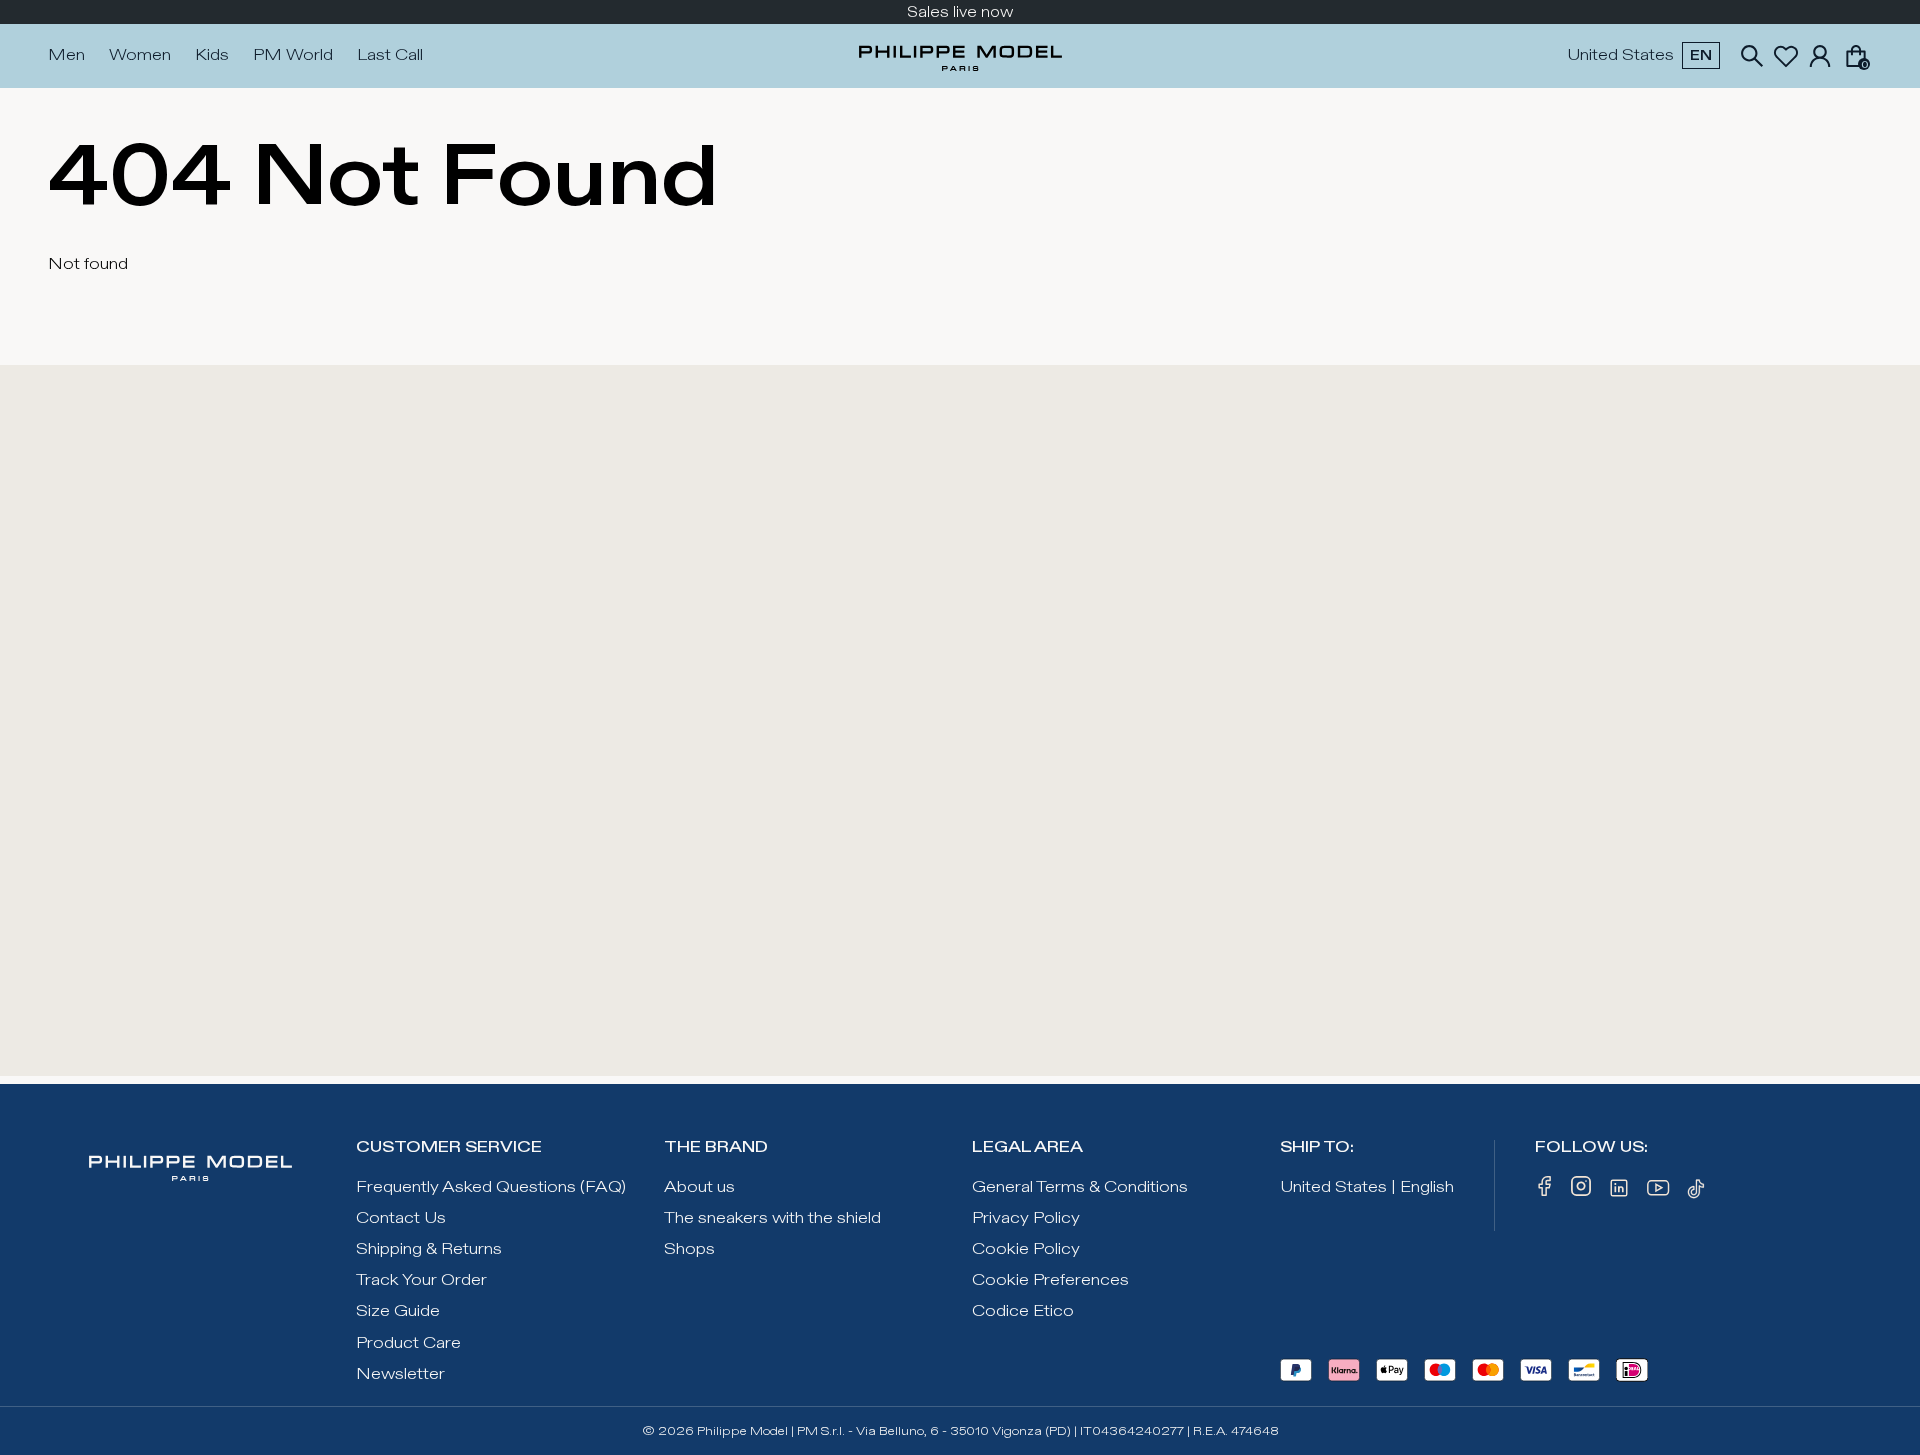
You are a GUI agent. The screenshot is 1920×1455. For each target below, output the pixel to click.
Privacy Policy (1026, 1218)
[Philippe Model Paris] (960, 56)
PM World (293, 55)
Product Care (408, 1343)
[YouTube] (1659, 1192)
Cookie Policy (1026, 1249)
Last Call (390, 55)
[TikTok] (1699, 1192)
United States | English (1367, 1187)
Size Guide (398, 1311)
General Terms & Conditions (1080, 1187)
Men (66, 55)
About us (699, 1187)
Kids (212, 55)
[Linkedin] (1619, 1192)
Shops (689, 1249)
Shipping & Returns (429, 1249)
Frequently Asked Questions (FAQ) (491, 1187)
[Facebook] (1545, 1192)
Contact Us (401, 1218)
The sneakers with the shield (772, 1218)
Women (140, 55)
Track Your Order (421, 1280)
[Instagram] (1581, 1192)
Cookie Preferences (1050, 1280)
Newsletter (400, 1374)
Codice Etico (1023, 1311)
